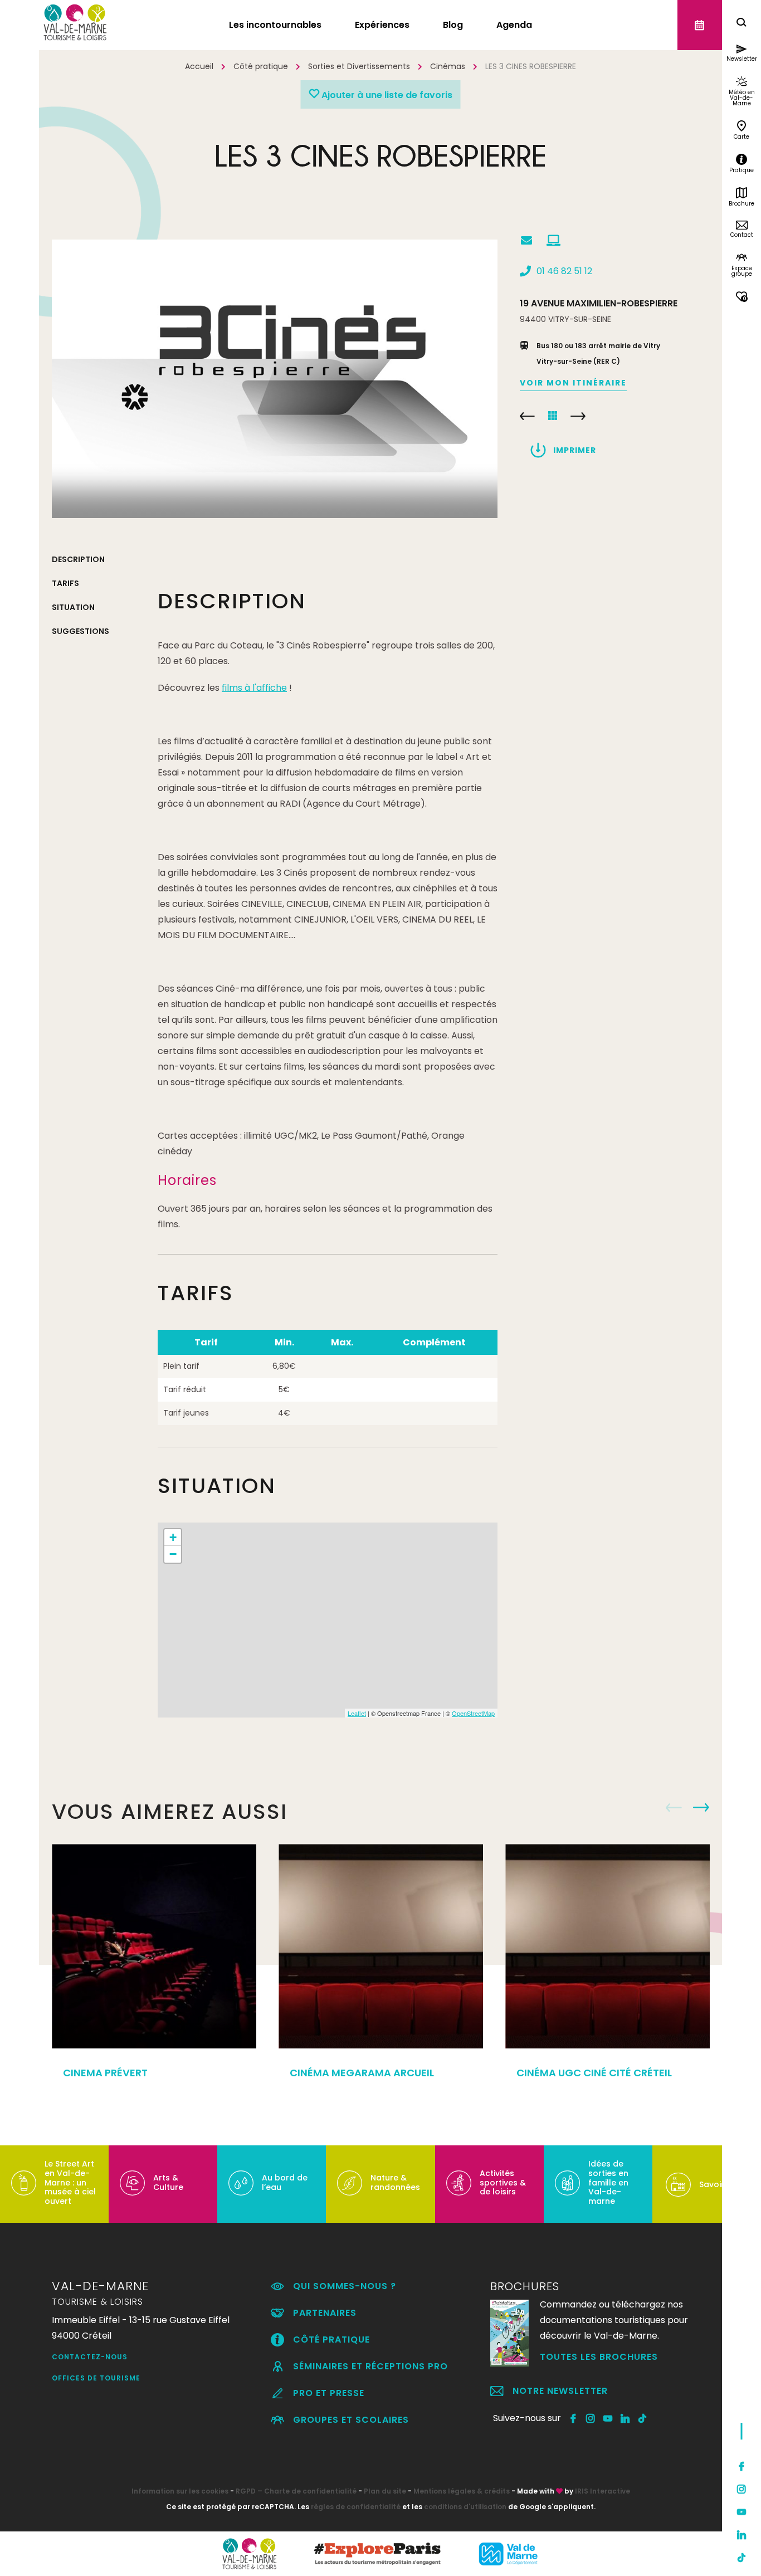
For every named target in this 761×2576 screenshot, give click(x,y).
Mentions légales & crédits (462, 2491)
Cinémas (448, 66)
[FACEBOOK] (574, 2418)
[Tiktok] (742, 2558)
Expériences (382, 25)
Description (78, 559)
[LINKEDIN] (625, 2418)
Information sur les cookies (180, 2491)
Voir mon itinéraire (573, 383)
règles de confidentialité (356, 2507)
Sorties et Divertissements (359, 66)
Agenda (514, 25)
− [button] (173, 1554)
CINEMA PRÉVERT (105, 2073)
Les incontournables (275, 25)
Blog (453, 25)
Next (701, 1808)
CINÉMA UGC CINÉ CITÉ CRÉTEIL (578, 416)
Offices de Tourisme (96, 2378)
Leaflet (357, 1713)
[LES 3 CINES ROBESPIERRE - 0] (275, 379)
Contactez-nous (90, 2357)
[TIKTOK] (643, 2418)
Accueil (199, 66)
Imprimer (575, 450)
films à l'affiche (254, 688)
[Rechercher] (742, 24)
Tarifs (65, 583)
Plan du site (385, 2491)
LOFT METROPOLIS (527, 416)
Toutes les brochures (599, 2357)
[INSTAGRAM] (591, 2418)
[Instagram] (742, 2489)
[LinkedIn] (742, 2535)
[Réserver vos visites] (700, 25)
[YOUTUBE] (608, 2418)
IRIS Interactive (603, 2491)
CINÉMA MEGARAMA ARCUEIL (362, 2073)
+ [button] (173, 1537)
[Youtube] (742, 2512)
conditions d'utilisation (465, 2507)
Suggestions (81, 631)
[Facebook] (742, 2466)
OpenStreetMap (473, 1713)
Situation (73, 607)
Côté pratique (261, 66)
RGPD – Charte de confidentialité (296, 2491)
